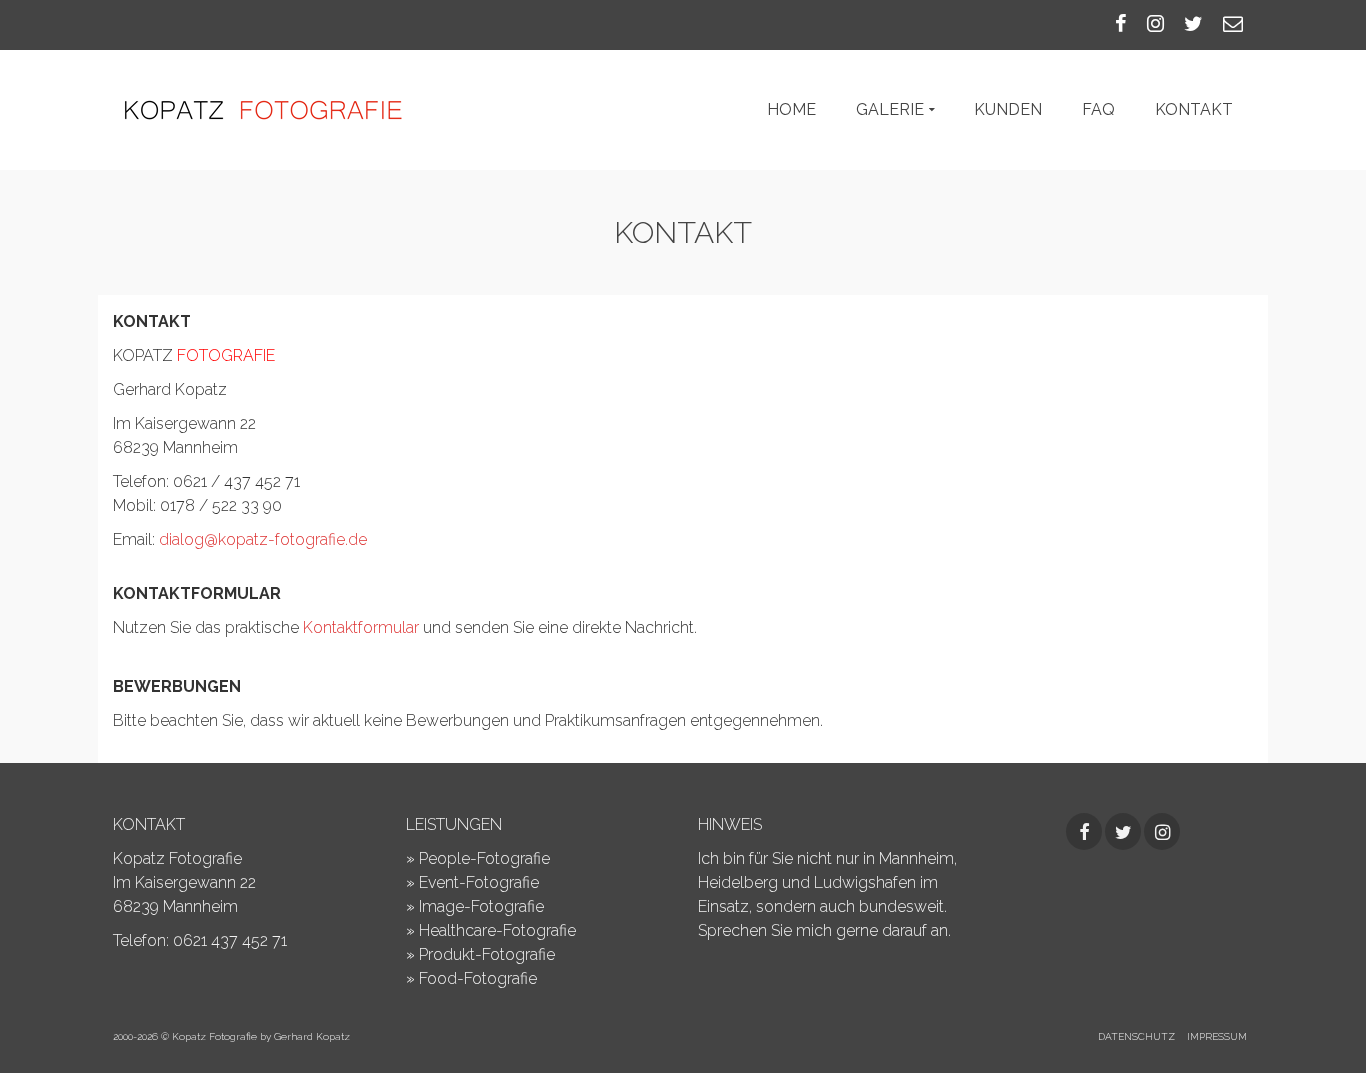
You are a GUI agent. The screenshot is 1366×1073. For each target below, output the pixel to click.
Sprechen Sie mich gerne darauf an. (824, 930)
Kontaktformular (363, 627)
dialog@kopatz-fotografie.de (263, 539)
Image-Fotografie (481, 906)
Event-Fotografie (479, 882)
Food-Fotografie (478, 978)
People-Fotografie (484, 858)
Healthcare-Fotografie (497, 930)
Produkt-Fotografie (487, 954)
